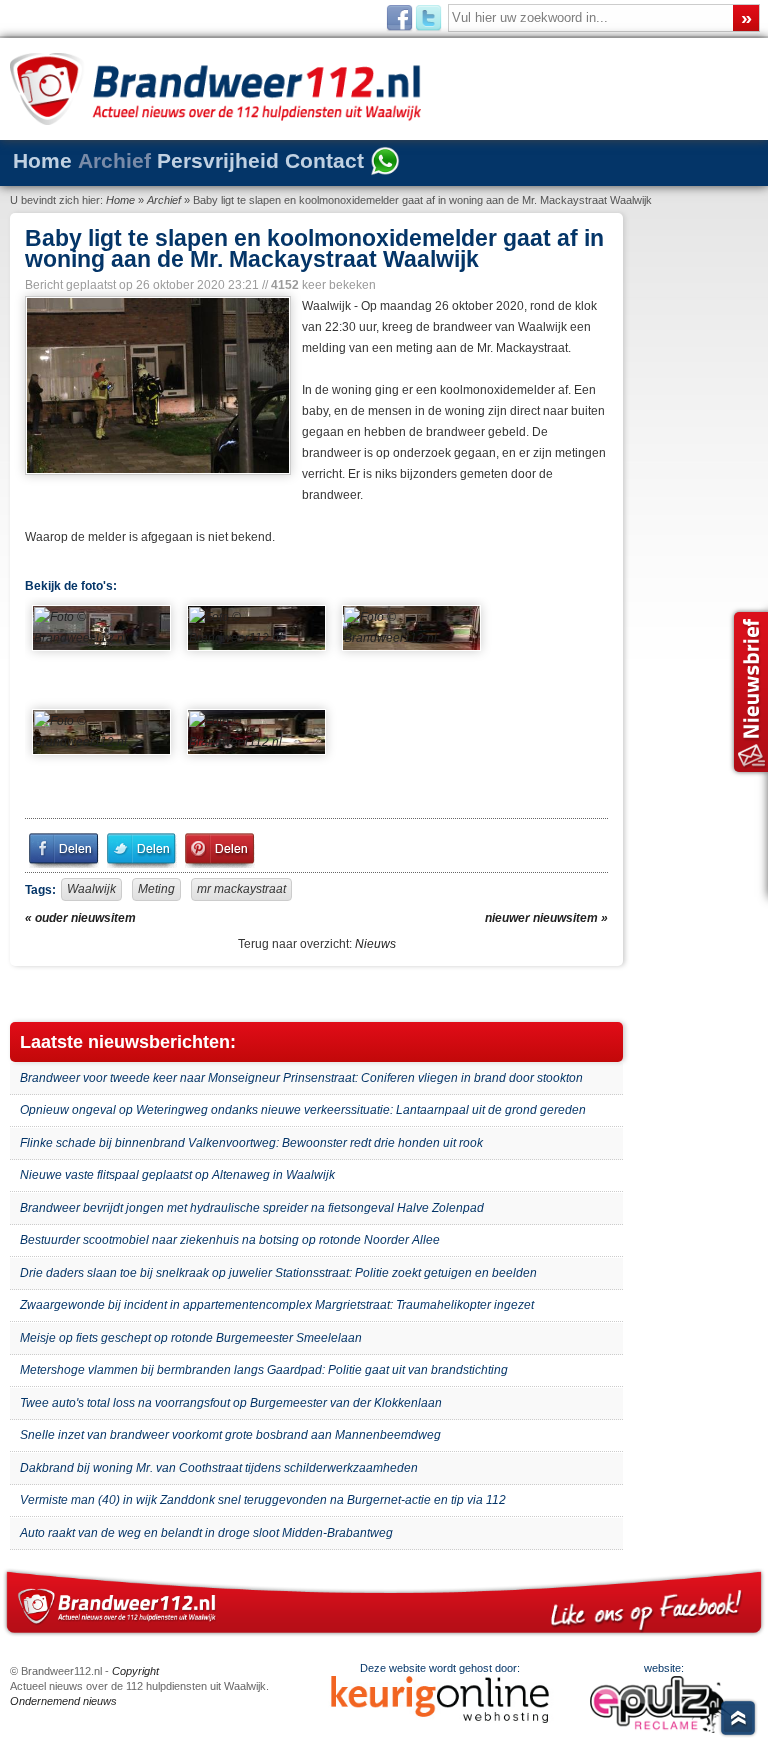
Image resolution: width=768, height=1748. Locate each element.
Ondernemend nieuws (63, 1701)
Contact (324, 160)
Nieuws (375, 944)
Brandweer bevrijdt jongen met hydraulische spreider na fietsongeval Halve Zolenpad (252, 1208)
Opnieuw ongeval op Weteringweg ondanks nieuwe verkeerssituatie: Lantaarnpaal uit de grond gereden (303, 1110)
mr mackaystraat (241, 889)
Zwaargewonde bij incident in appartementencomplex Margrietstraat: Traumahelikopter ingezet (277, 1305)
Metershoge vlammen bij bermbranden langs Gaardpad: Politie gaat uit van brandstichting (264, 1370)
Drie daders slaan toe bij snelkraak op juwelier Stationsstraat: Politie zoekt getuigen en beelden (278, 1273)
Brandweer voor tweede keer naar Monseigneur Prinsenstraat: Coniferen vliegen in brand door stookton (301, 1078)
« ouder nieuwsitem (80, 918)
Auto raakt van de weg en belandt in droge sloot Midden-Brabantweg (206, 1533)
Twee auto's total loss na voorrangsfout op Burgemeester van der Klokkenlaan (231, 1403)
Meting (156, 889)
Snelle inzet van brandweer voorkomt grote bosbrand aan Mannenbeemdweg (230, 1435)
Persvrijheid (218, 160)
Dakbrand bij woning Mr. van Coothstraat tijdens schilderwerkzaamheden (219, 1468)
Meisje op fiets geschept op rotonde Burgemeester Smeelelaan (191, 1338)
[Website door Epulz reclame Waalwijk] (665, 1729)
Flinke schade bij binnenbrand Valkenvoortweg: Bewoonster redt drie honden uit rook (251, 1143)
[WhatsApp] (385, 163)
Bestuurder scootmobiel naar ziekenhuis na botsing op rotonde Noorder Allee (230, 1240)
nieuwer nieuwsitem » (546, 918)
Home (42, 160)
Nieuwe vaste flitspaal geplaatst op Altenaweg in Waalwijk (177, 1175)
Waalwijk (91, 889)
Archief (114, 160)
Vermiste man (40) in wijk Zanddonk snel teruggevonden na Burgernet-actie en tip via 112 (263, 1500)
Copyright (135, 1671)
